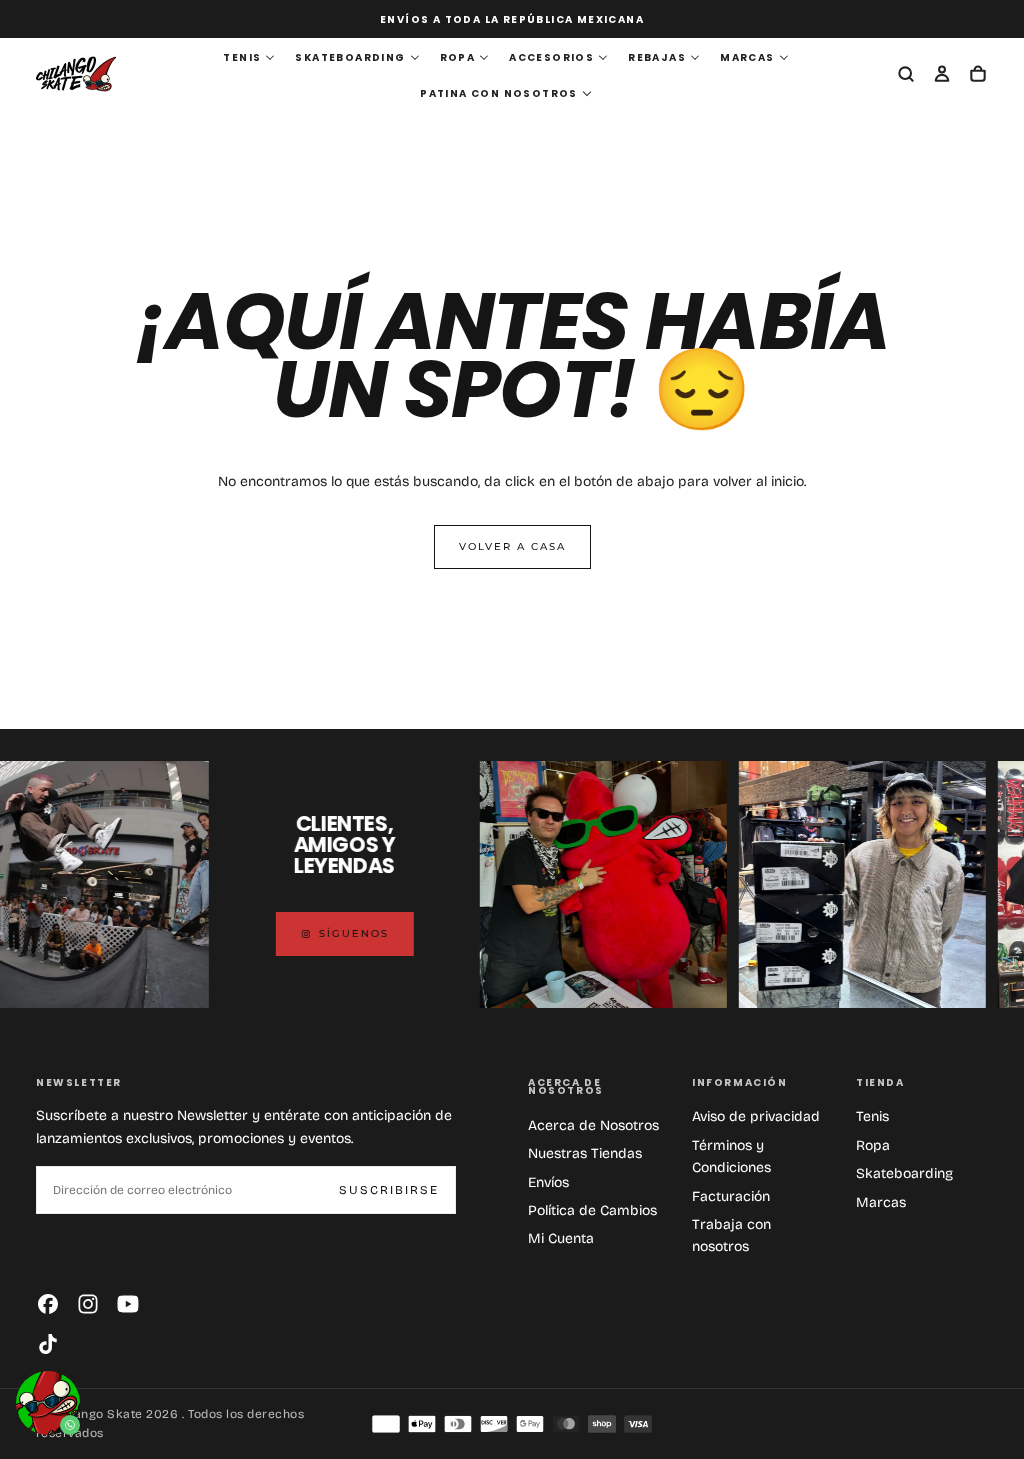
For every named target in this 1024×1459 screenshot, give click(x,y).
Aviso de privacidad (756, 1116)
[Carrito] (978, 76)
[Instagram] (88, 1304)
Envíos (548, 1182)
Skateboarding (904, 1173)
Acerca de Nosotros (593, 1125)
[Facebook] (48, 1304)
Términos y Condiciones (731, 1156)
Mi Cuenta (561, 1238)
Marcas (881, 1202)
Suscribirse (389, 1190)
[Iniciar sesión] (942, 76)
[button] (906, 76)
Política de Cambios (592, 1210)
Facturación (731, 1196)
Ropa (873, 1145)
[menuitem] (249, 58)
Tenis (872, 1116)
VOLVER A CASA (512, 546)
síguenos (337, 933)
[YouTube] (128, 1304)
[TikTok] (48, 1344)
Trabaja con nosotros (731, 1235)
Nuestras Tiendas (585, 1153)
